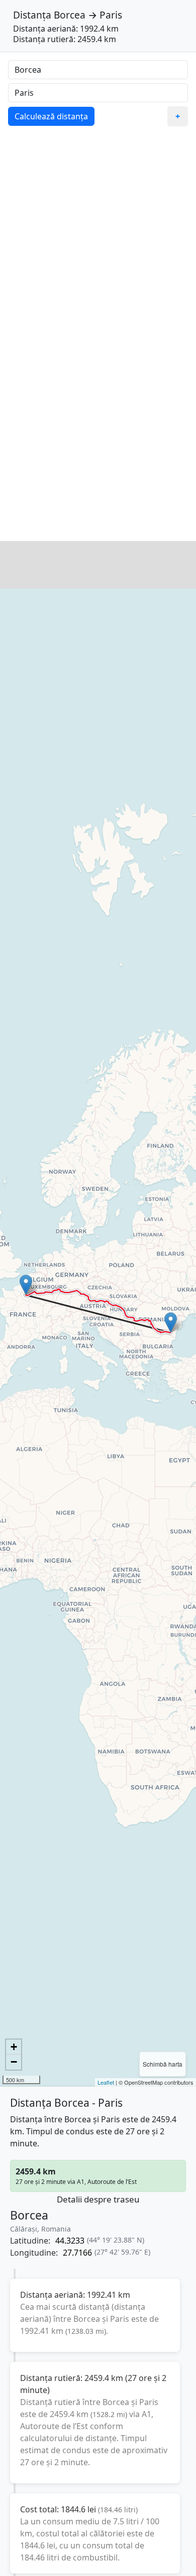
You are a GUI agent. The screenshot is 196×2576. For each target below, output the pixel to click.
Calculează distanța (51, 116)
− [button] (14, 2062)
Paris (111, 15)
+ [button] (14, 2047)
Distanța (32, 15)
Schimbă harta (163, 2064)
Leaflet (106, 2082)
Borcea (70, 15)
